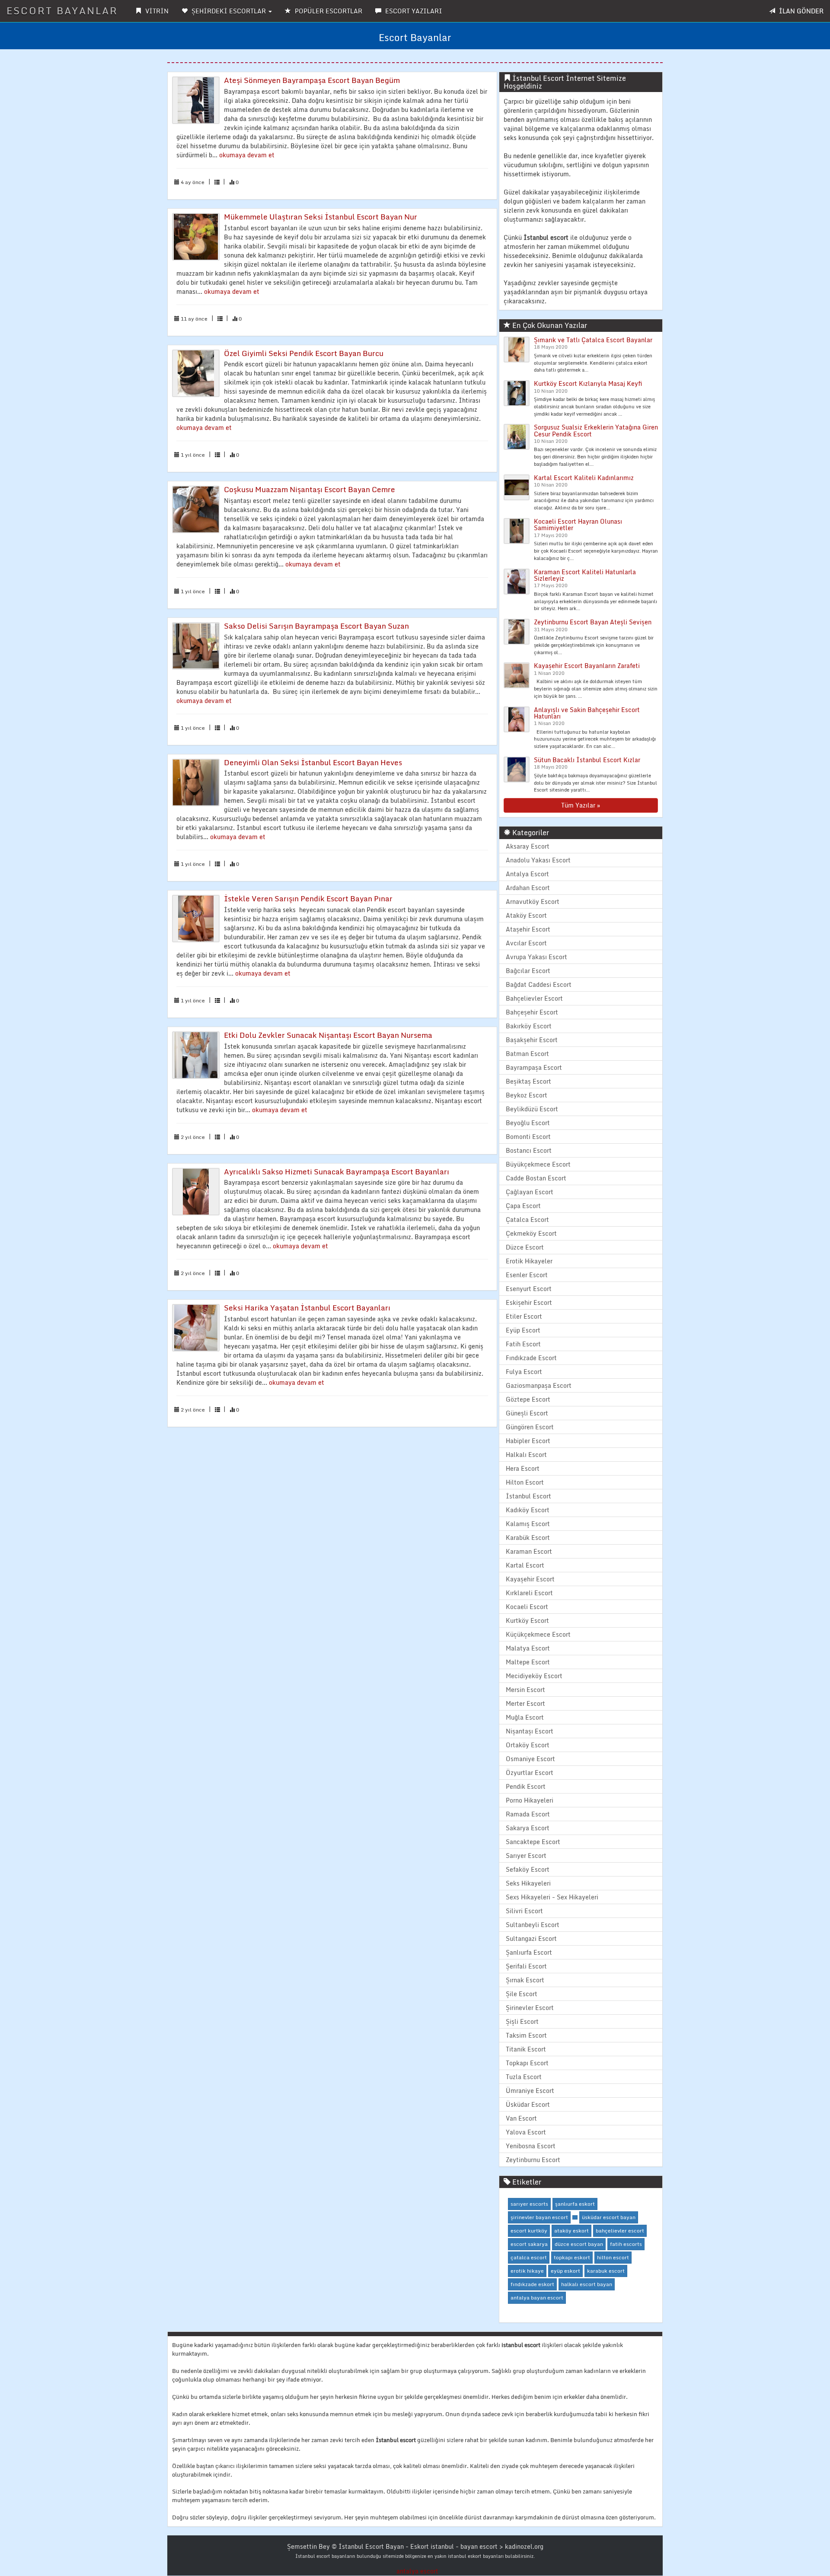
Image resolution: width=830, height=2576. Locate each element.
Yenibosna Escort (531, 2146)
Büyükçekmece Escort (538, 1164)
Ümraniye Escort (530, 2091)
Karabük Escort (528, 1538)
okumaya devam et (247, 155)
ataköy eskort (571, 2231)
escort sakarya (529, 2244)
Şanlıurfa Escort (529, 1952)
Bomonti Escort (528, 1137)
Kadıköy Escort (528, 1510)
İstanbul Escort (528, 1496)
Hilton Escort (525, 1482)
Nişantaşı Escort (530, 1731)
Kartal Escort (525, 1565)
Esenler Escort (527, 1275)
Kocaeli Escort (527, 1607)
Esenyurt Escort (529, 1289)
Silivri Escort (524, 1911)
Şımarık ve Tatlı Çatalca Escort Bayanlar (593, 340)
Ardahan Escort (528, 888)
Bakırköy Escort (529, 1026)
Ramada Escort (528, 1814)
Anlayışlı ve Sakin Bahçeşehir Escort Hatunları (587, 713)
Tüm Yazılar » (581, 805)
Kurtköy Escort (527, 1620)
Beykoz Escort (527, 1095)
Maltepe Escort (528, 1662)
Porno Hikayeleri (530, 1800)
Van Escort (521, 2118)
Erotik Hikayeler (529, 1261)
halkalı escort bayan (587, 2284)
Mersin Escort (525, 1690)
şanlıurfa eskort (575, 2204)
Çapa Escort (523, 1206)
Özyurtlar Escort (530, 1773)
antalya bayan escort (537, 2298)
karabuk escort (606, 2271)
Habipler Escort (528, 1441)
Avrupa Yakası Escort (536, 957)
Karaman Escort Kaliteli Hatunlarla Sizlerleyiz (585, 575)
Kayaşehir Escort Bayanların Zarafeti (587, 666)
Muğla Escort (525, 1717)
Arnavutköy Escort (533, 902)
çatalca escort (529, 2257)
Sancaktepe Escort (533, 1842)
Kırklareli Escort (529, 1593)
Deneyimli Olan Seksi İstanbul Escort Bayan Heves (313, 762)
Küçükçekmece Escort (538, 1634)
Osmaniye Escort (530, 1759)
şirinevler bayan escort (539, 2217)
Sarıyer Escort (526, 1856)
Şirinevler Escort (530, 2008)
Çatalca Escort (527, 1220)
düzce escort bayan (579, 2244)
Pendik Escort (526, 1786)
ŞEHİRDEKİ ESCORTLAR (229, 11)
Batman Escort (527, 1054)
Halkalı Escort (526, 1455)
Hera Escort (523, 1468)
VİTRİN (156, 11)
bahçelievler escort (620, 2231)
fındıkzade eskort (532, 2284)
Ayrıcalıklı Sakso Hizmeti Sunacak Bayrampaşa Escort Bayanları (337, 1172)
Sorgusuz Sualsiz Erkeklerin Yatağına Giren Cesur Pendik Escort (596, 430)
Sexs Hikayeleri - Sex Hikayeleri (552, 1897)
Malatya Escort (528, 1648)
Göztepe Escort (528, 1399)
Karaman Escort (529, 1551)
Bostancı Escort (529, 1150)
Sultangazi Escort (531, 1938)
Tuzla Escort (524, 2077)
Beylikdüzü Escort (532, 1109)
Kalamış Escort (528, 1524)
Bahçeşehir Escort (532, 1012)
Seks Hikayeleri (528, 1883)
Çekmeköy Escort (531, 1233)
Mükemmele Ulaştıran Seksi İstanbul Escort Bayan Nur (321, 217)
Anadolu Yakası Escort (538, 860)
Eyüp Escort (523, 1330)
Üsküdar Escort (528, 2104)
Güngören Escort (530, 1427)
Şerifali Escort (526, 1966)
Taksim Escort (526, 2035)
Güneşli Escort (527, 1413)
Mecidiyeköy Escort (534, 1676)
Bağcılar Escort (528, 971)
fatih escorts (626, 2244)
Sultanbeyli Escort (533, 1925)
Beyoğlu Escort (528, 1123)
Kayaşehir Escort (530, 1579)
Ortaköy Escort (528, 1745)
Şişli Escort (522, 2021)
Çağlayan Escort (530, 1192)
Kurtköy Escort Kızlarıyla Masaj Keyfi (588, 383)
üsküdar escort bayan (609, 2217)
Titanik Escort (526, 2049)
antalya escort (417, 2571)
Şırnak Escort (525, 1980)
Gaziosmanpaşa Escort (539, 1385)
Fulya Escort (524, 1372)
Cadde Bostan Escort (536, 1178)
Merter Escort (525, 1703)
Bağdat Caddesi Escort (539, 984)
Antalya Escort (527, 874)
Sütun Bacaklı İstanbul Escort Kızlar (587, 760)
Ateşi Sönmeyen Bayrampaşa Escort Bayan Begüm (312, 80)
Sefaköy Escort (528, 1869)
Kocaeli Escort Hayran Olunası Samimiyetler (578, 525)
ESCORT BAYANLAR (62, 11)
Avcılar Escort (526, 943)
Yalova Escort (526, 2132)
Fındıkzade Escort (531, 1358)
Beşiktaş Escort (528, 1081)
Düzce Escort (525, 1247)
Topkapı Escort (527, 2063)
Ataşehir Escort (528, 929)
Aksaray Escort (528, 846)
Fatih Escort (523, 1344)
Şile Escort (522, 1994)
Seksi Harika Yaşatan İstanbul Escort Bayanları (307, 1308)
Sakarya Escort (528, 1828)
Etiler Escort (524, 1316)
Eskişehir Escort (529, 1302)
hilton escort (613, 2257)
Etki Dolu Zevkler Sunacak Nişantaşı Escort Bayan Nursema (328, 1035)
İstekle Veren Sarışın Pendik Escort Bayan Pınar (308, 898)
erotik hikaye (527, 2271)
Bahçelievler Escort (534, 998)
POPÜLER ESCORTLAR (328, 11)
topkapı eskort (572, 2257)
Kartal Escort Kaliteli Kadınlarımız (584, 478)
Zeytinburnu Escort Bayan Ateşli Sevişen (593, 622)
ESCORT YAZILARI (413, 11)
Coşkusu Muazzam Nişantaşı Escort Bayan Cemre (310, 489)
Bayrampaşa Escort (534, 1067)
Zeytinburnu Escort (533, 2160)
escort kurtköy (529, 2231)
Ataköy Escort (526, 915)
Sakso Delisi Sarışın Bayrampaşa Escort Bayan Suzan (316, 626)
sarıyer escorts (529, 2204)
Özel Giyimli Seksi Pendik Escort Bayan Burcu (304, 353)
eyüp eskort (565, 2271)
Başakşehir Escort (532, 1040)
